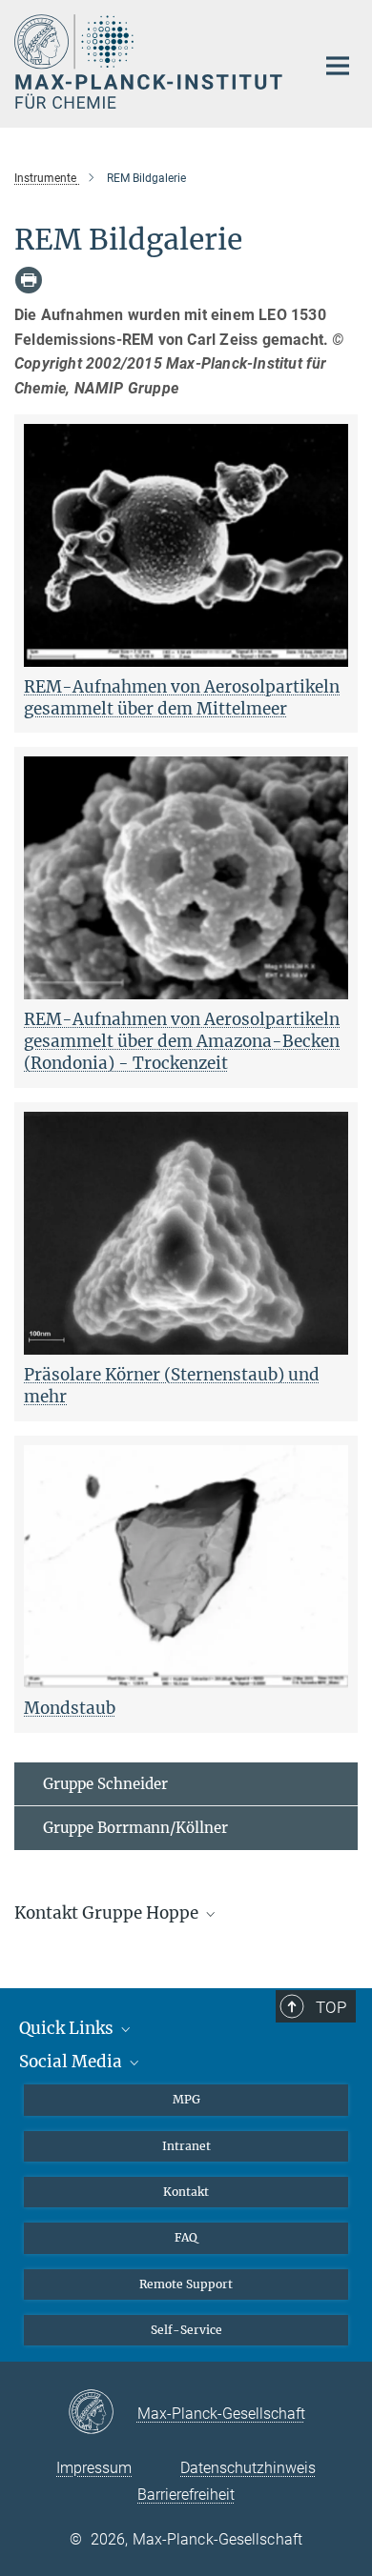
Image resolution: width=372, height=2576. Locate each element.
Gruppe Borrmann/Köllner (135, 1828)
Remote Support (186, 2284)
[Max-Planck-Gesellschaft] (103, 2413)
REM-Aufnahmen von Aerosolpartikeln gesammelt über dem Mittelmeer (182, 698)
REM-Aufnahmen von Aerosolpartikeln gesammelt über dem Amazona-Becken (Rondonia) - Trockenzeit (182, 1041)
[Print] (29, 280)
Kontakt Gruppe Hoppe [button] (108, 1913)
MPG (186, 2099)
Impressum (94, 2468)
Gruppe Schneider (105, 1784)
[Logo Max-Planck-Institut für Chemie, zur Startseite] (150, 61)
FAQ (186, 2237)
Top (331, 2007)
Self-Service (186, 2330)
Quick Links (68, 2028)
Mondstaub (70, 1708)
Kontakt (186, 2192)
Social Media (72, 2062)
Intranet (186, 2146)
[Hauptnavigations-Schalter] (338, 66)
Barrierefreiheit (186, 2495)
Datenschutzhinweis (248, 2468)
